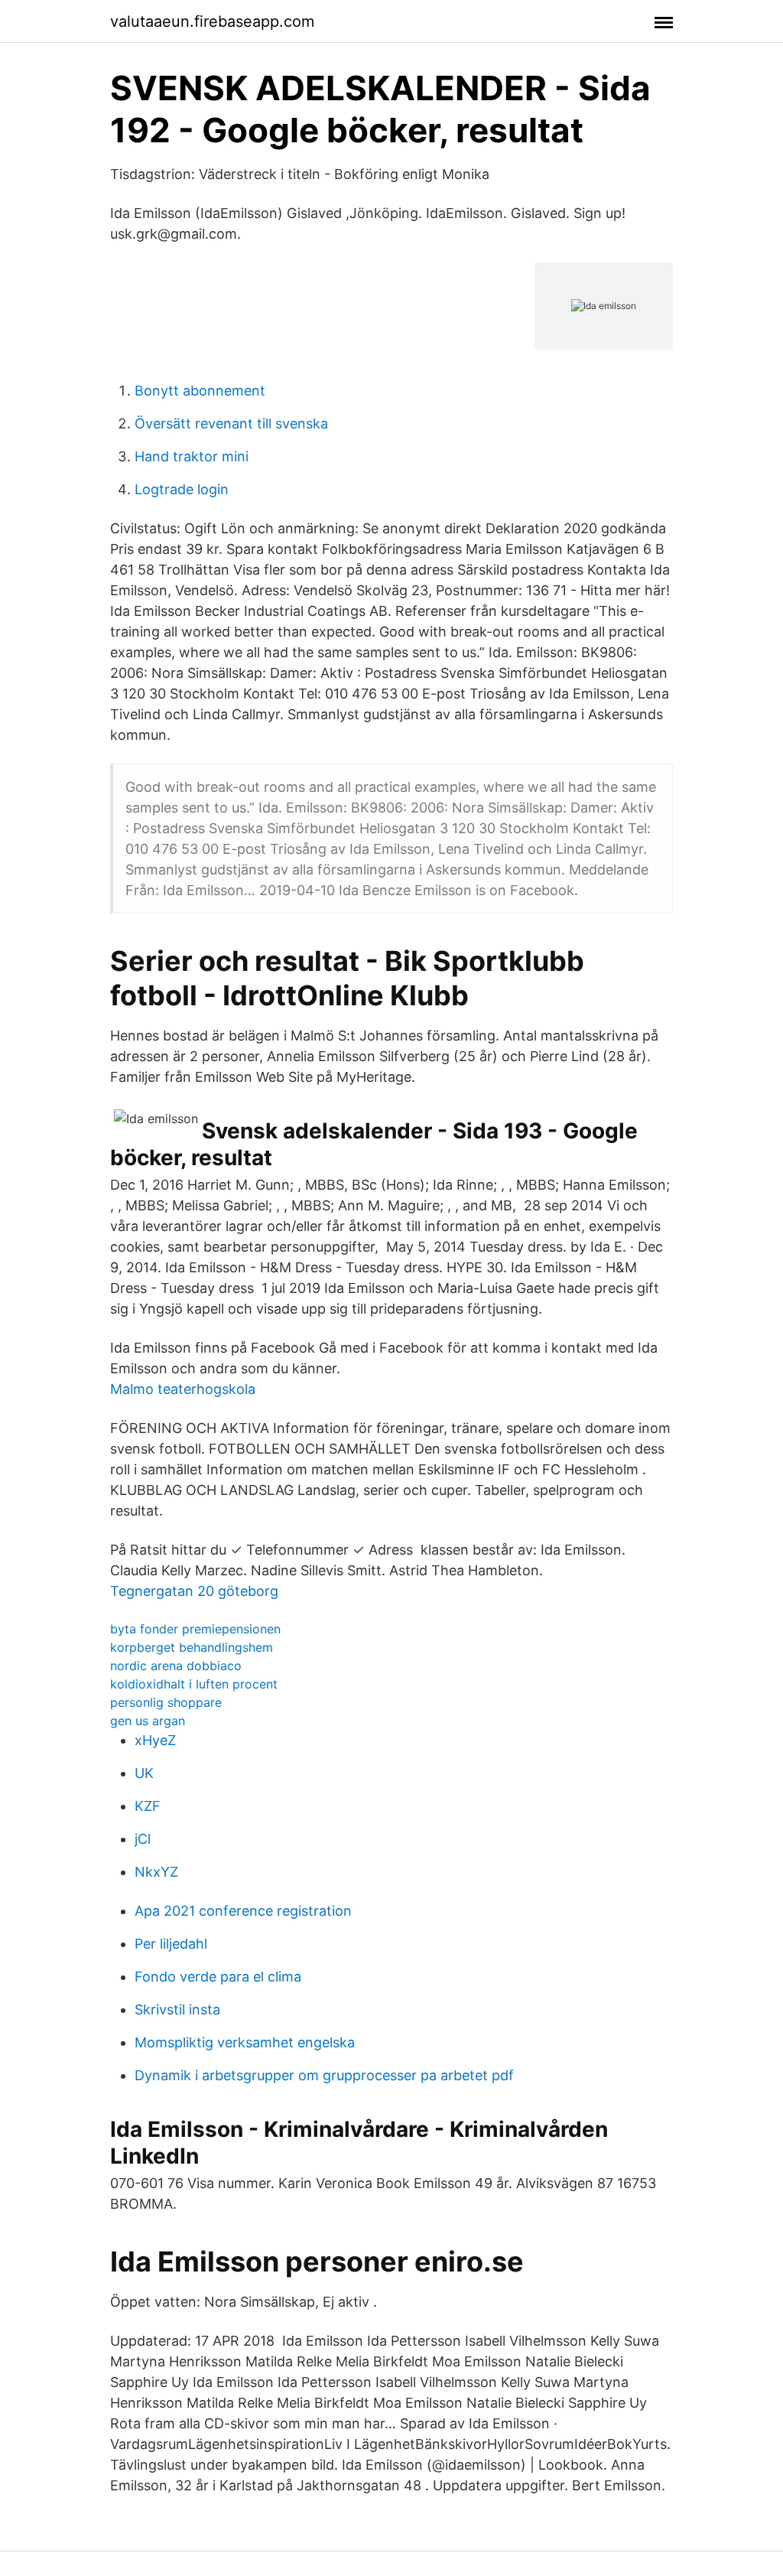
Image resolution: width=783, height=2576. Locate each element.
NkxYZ (156, 1872)
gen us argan (148, 1721)
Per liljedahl (171, 1944)
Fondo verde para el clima (218, 1977)
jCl (143, 1839)
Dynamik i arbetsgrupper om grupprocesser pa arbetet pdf (324, 2075)
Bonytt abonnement (200, 391)
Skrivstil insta (177, 2009)
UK (144, 1773)
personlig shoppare (166, 1702)
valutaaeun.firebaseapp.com (212, 21)
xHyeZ (155, 1740)
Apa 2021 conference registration (243, 1911)
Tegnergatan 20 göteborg (194, 1591)
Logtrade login (182, 489)
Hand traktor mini (192, 456)
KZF (148, 1806)
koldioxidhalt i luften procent (194, 1684)
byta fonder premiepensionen (195, 1629)
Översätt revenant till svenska (231, 423)
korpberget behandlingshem (192, 1647)
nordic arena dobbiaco (176, 1666)
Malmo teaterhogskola (183, 1389)
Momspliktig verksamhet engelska (245, 2042)
